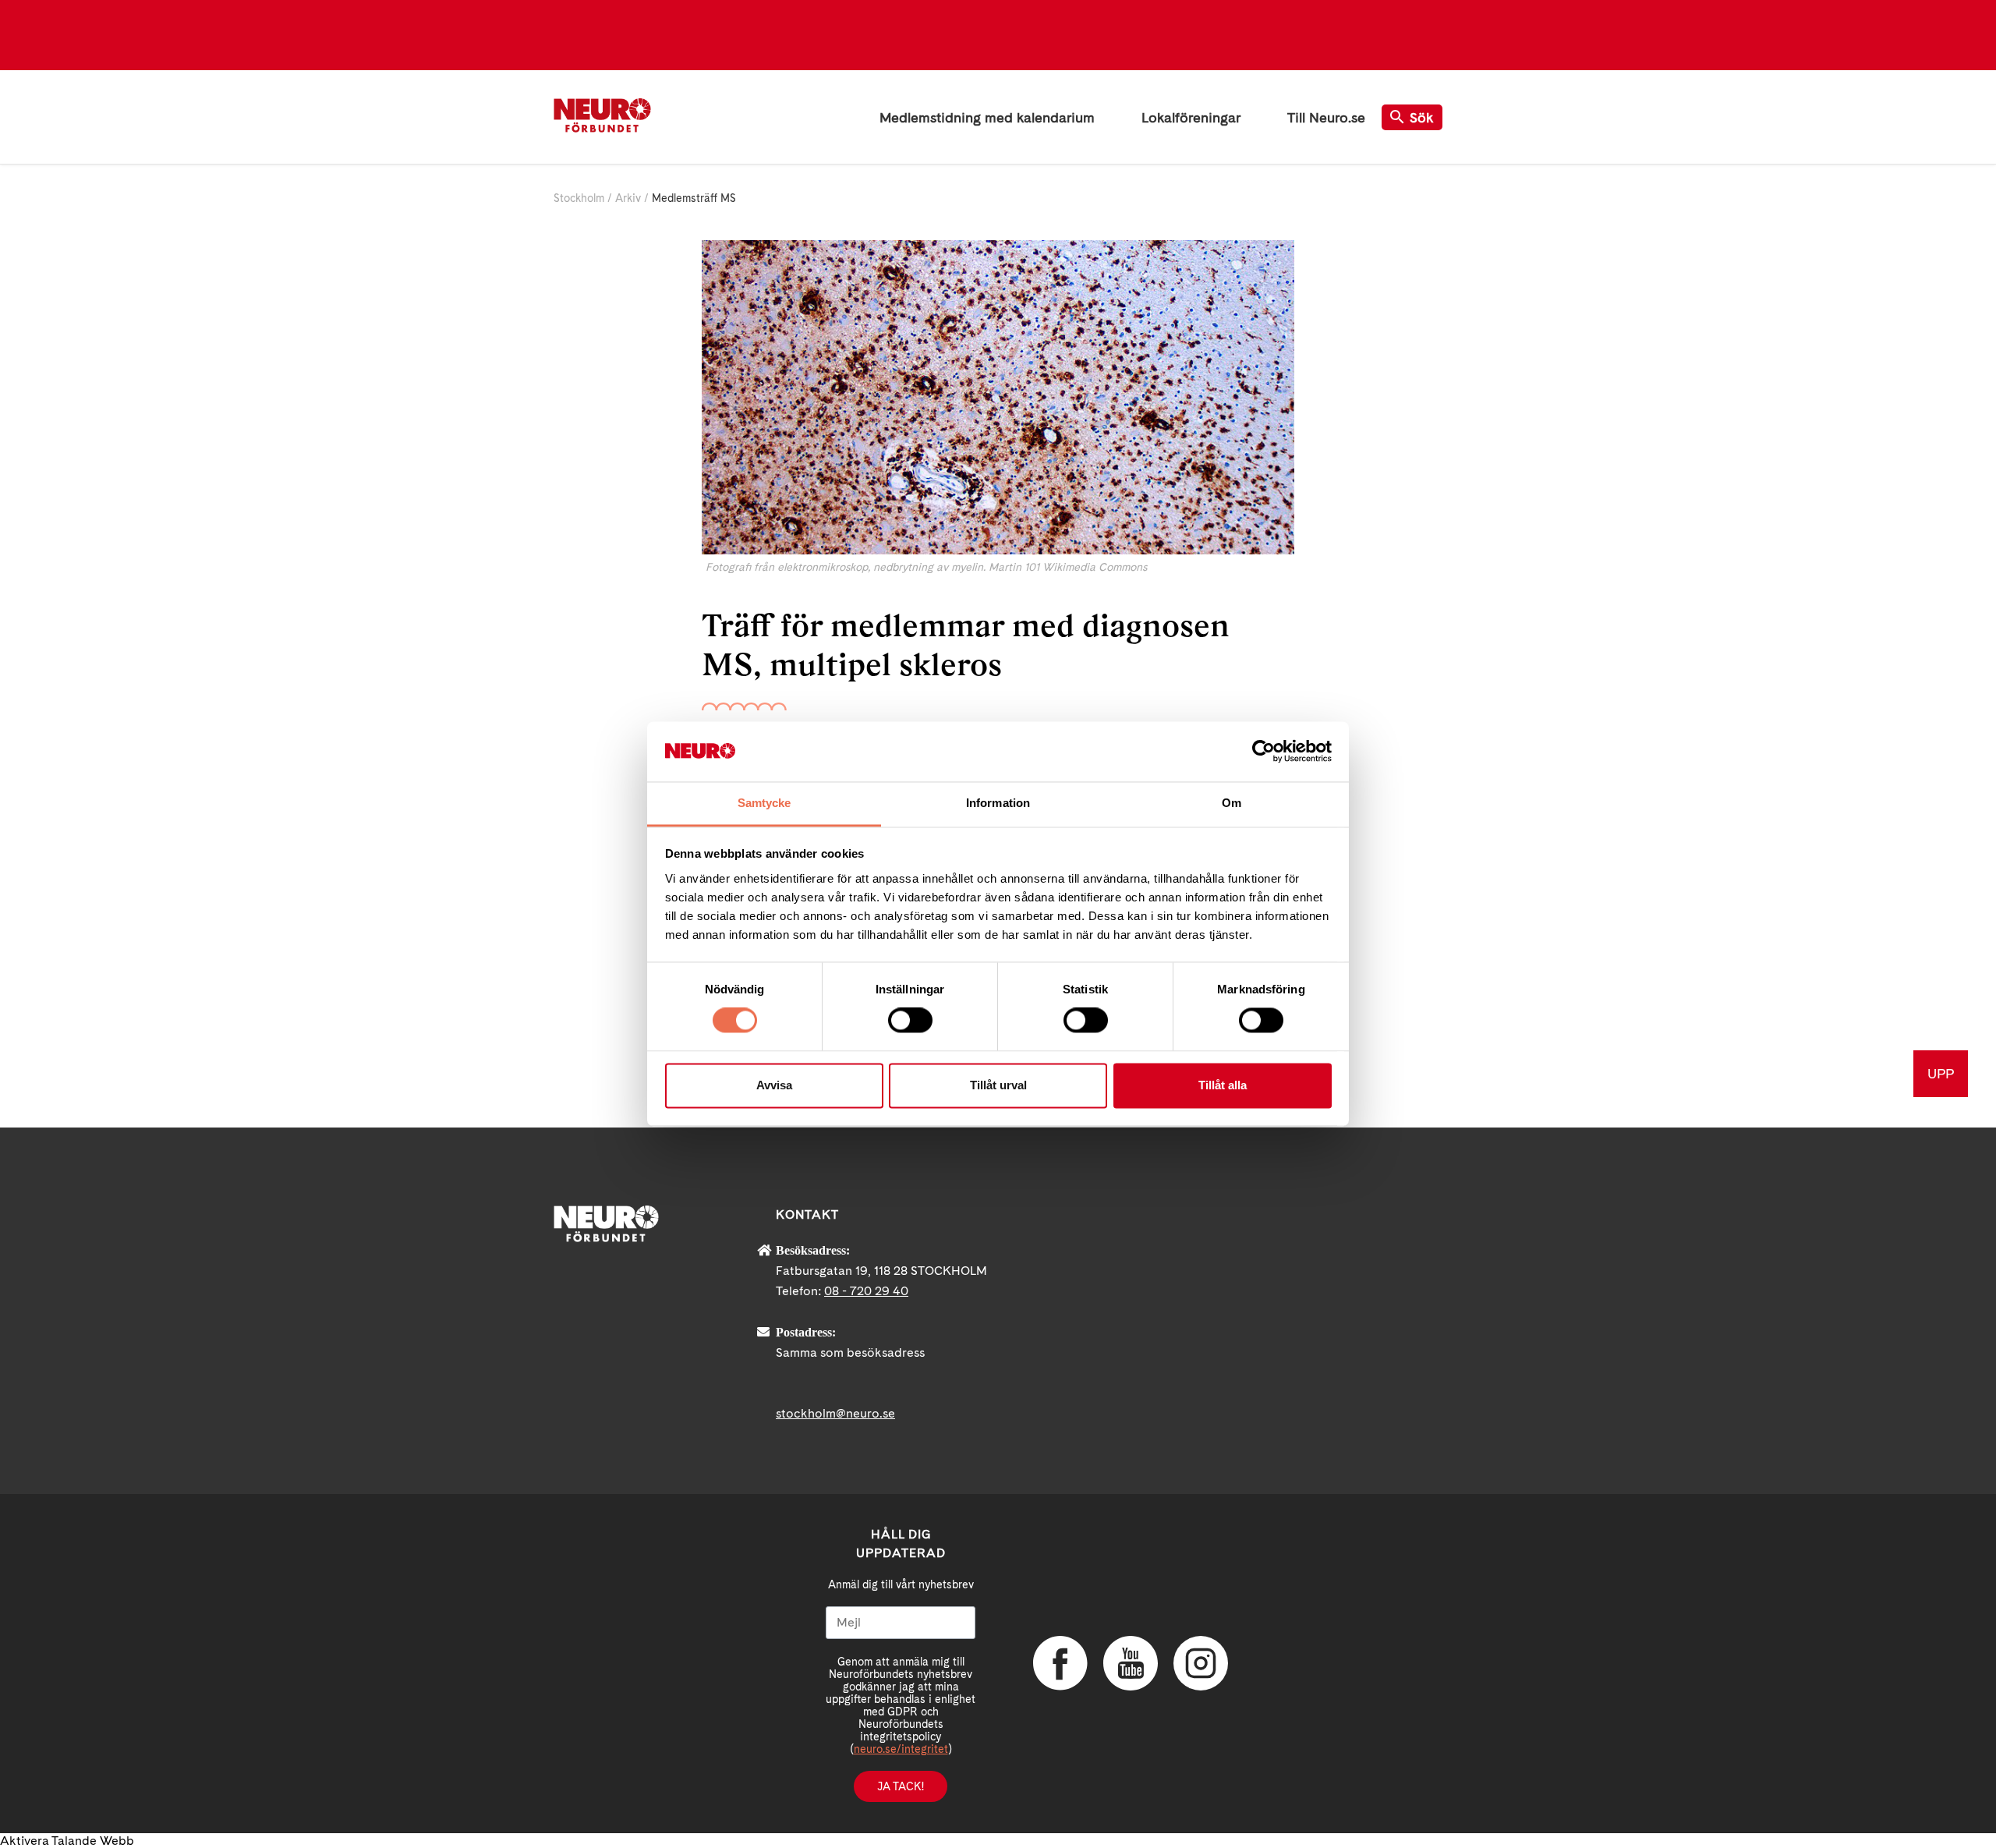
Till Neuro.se (1326, 117)
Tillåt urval (998, 1085)
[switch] (910, 1021)
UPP (1941, 1073)
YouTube (1131, 1663)
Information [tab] (998, 803)
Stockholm (579, 198)
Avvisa (774, 1085)
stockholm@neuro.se (835, 1413)
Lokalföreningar (1191, 117)
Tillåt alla (1223, 1085)
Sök (1422, 117)
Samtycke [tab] (764, 803)
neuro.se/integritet (901, 1749)
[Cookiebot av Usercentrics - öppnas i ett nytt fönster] (1263, 752)
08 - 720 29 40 (866, 1291)
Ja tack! (901, 1786)
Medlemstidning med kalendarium (987, 117)
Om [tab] (1232, 803)
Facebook (1060, 1663)
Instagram (1201, 1663)
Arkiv (628, 198)
